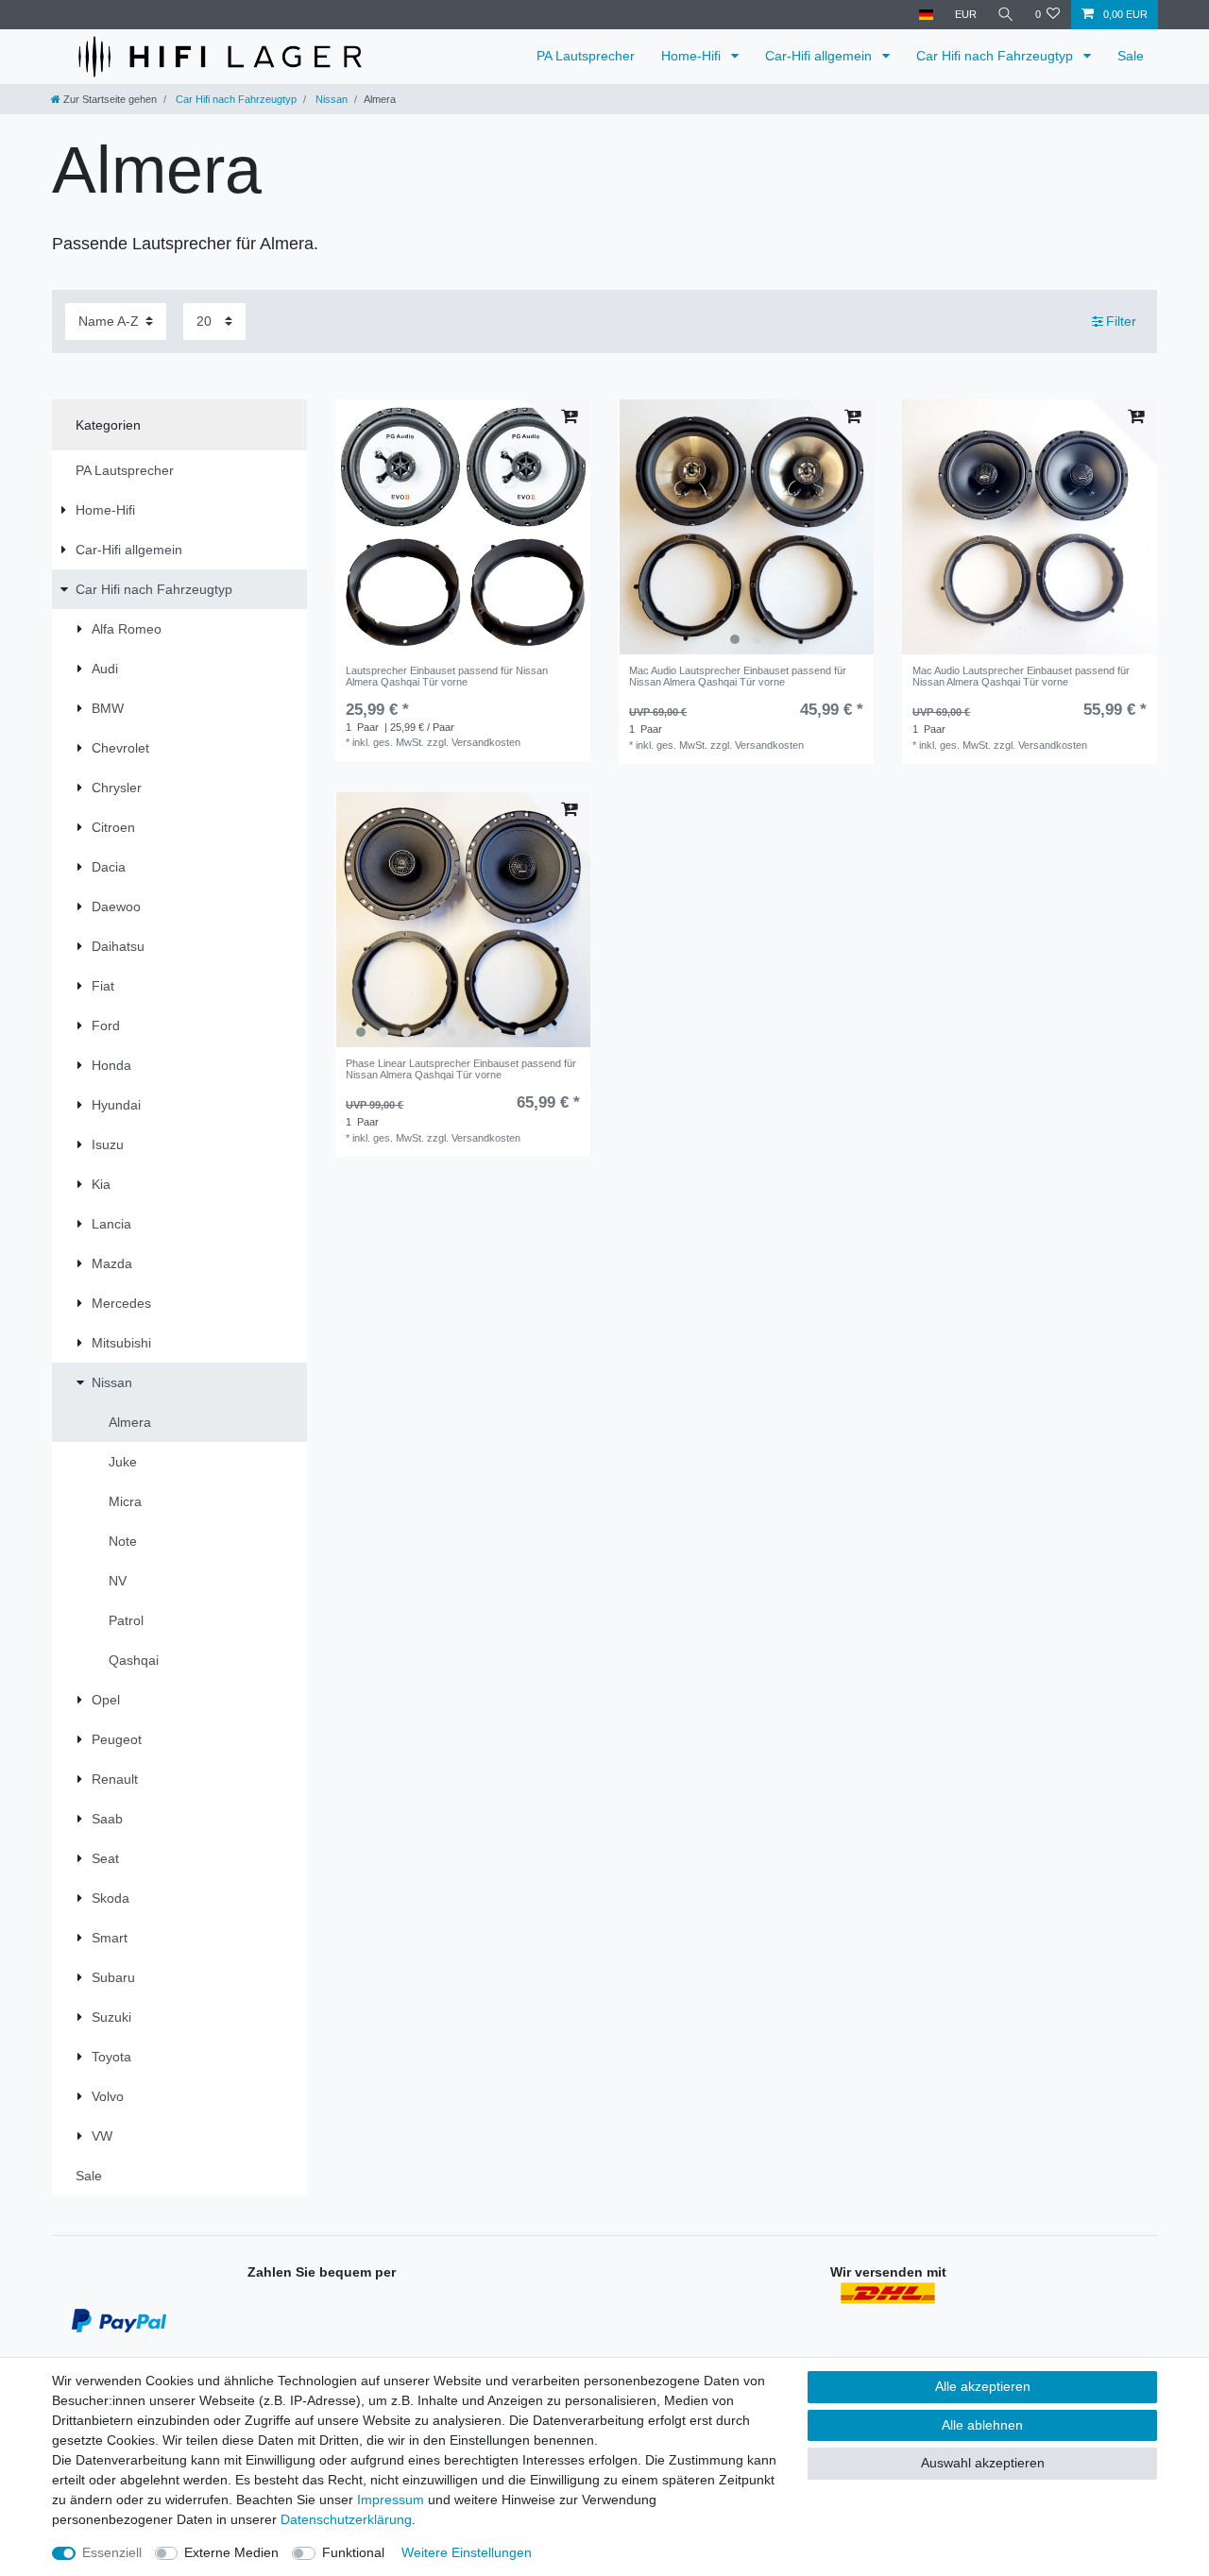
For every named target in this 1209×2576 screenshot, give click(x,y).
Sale (1131, 56)
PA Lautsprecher (586, 56)
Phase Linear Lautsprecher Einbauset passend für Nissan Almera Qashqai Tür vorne (461, 1069)
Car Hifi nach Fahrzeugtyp (996, 56)
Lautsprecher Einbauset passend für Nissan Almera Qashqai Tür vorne (447, 676)
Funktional (353, 2552)
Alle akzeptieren (983, 2386)
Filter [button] (1121, 321)
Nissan (330, 99)
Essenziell (112, 2552)
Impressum (391, 2500)
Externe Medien (231, 2552)
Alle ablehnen (982, 2425)
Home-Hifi (693, 56)
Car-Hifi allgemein (820, 56)
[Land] (926, 15)
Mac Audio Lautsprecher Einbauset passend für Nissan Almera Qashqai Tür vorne (738, 676)
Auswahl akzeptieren (983, 2463)
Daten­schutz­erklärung (346, 2519)
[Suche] (1006, 15)
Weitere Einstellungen (467, 2552)
